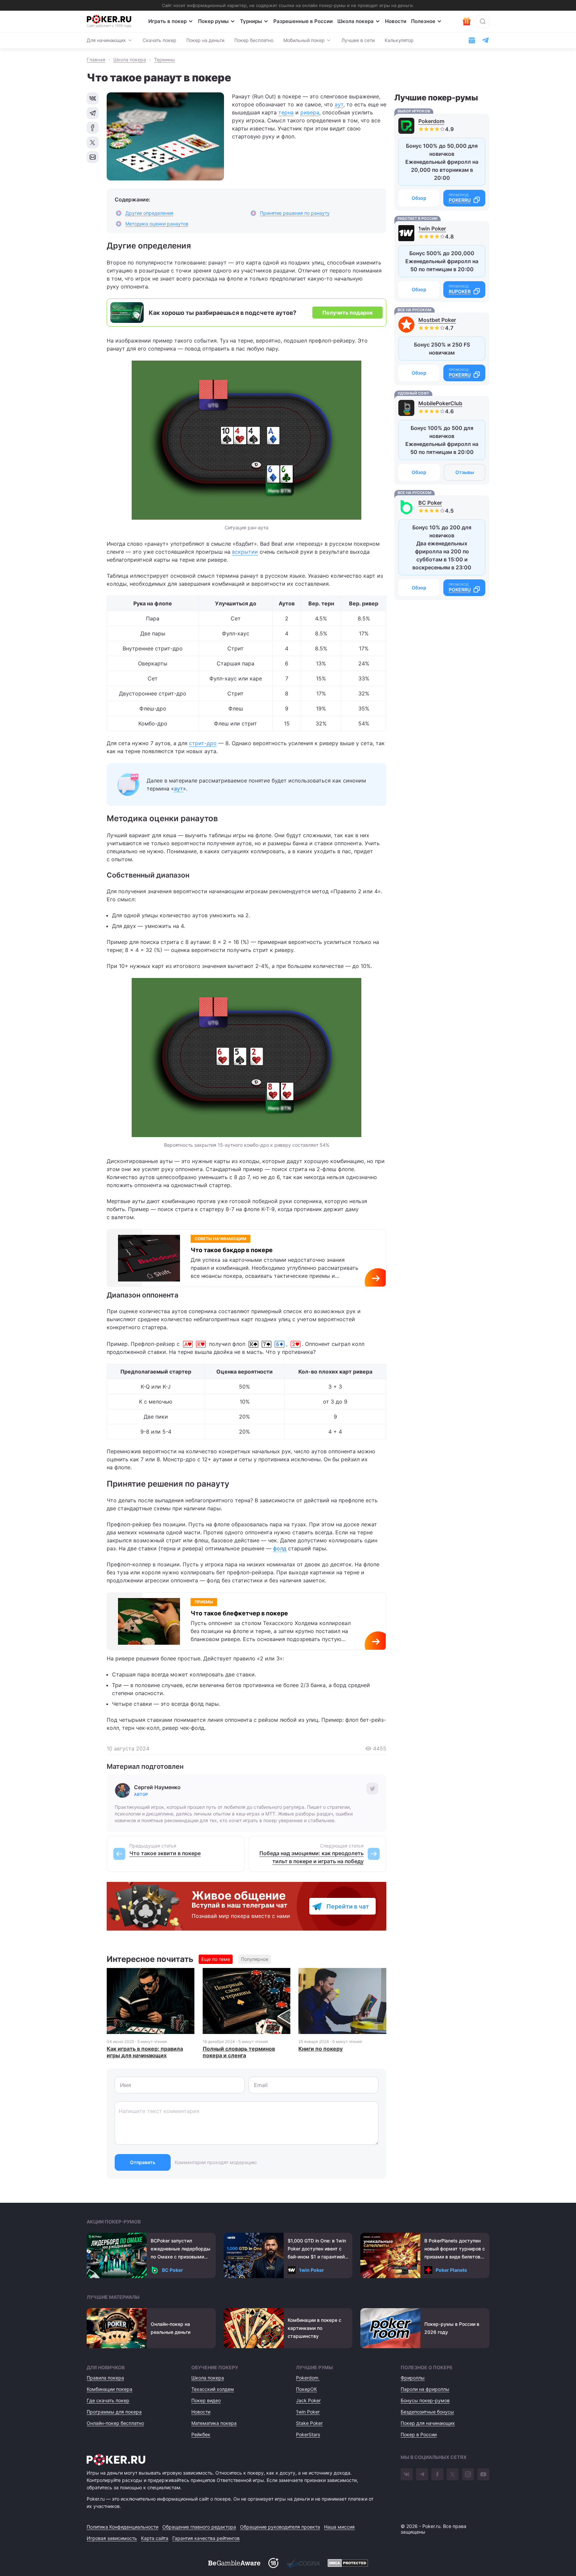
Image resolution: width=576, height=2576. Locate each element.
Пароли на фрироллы (425, 2389)
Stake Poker (309, 2423)
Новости (396, 21)
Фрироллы (413, 2378)
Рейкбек (201, 2434)
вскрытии (245, 552)
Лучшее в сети (358, 40)
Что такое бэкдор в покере (232, 1250)
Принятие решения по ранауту (295, 213)
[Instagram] (468, 2474)
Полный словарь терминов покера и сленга (239, 2052)
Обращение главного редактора (199, 2527)
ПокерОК (306, 2389)
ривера (310, 112)
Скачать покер (159, 40)
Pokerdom (431, 121)
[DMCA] (348, 2563)
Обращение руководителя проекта (280, 2527)
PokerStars (308, 2434)
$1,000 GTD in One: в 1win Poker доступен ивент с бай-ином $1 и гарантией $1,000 (317, 2249)
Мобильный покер (304, 40)
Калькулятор (399, 40)
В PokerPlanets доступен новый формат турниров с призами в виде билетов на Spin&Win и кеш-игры (455, 2249)
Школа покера (355, 21)
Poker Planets (451, 2270)
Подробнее (378, 1281)
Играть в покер (167, 21)
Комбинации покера (109, 2389)
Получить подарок (347, 313)
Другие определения (149, 213)
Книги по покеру (320, 2049)
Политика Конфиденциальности (122, 2527)
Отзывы (465, 472)
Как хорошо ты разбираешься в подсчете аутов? (222, 313)
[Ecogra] (303, 2563)
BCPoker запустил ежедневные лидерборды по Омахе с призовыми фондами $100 (180, 2249)
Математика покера (214, 2423)
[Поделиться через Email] (93, 157)
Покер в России (419, 2434)
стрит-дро (203, 743)
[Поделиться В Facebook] (93, 128)
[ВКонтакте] (407, 2474)
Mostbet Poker (437, 320)
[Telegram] (422, 2474)
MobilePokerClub (440, 403)
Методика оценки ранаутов (157, 224)
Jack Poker (308, 2400)
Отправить (143, 2162)
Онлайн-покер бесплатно (115, 2423)
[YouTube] (483, 2474)
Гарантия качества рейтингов (206, 2538)
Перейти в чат (348, 1906)
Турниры (251, 21)
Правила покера (105, 2378)
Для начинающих (106, 40)
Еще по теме (216, 1959)
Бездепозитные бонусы (427, 2412)
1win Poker (432, 228)
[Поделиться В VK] (93, 98)
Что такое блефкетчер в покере (239, 1613)
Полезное (423, 21)
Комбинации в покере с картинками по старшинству (314, 2328)
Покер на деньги (205, 40)
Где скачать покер (108, 2400)
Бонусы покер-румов (425, 2400)
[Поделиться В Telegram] (93, 113)
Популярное (255, 1959)
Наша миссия (339, 2527)
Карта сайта (155, 2538)
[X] (453, 2474)
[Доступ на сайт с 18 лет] (273, 2563)
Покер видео (206, 2400)
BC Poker (430, 503)
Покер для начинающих (428, 2423)
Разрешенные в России (303, 21)
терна (286, 112)
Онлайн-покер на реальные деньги (170, 2328)
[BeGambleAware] (234, 2563)
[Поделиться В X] (93, 142)
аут (339, 104)
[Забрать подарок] (467, 21)
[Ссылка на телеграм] (485, 40)
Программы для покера (114, 2412)
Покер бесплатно (254, 40)
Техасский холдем (213, 2389)
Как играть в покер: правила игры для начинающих (145, 2052)
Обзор (419, 198)
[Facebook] (437, 2474)
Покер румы (213, 21)
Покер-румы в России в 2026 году (452, 2328)
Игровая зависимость (112, 2538)
